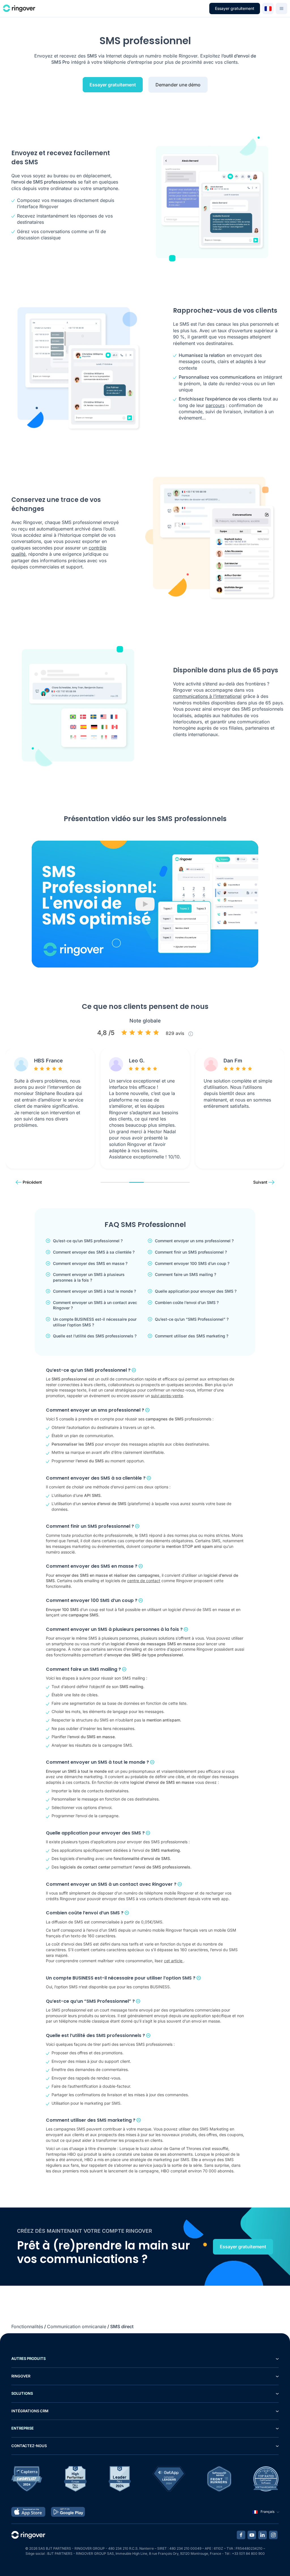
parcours (215, 405)
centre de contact (144, 1581)
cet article (174, 1961)
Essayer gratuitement (235, 8)
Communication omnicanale (77, 2326)
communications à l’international (207, 696)
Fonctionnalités (27, 2326)
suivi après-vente (167, 1396)
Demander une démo (178, 85)
